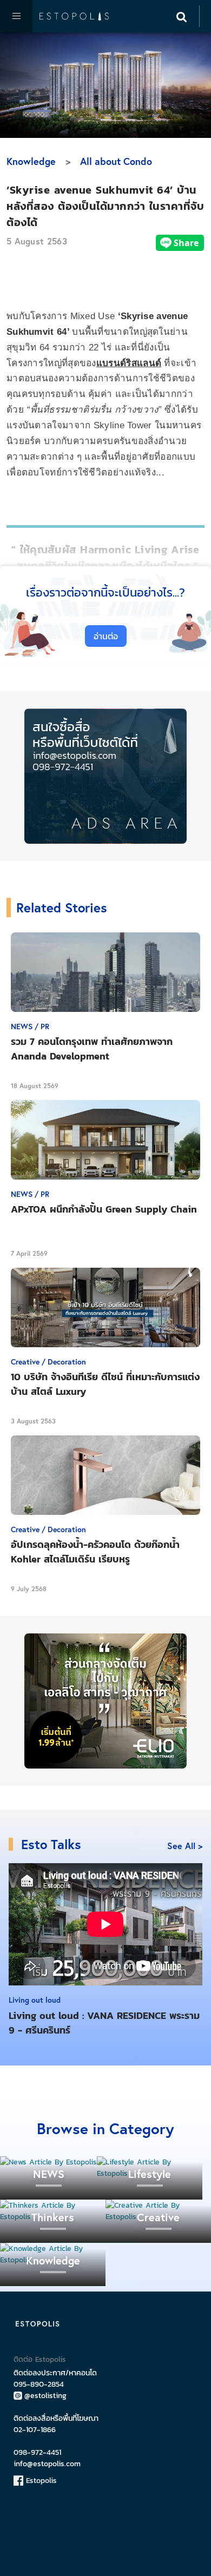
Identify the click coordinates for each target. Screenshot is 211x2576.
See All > (185, 1846)
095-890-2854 (39, 2384)
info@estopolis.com (47, 2464)
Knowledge (31, 161)
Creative (158, 2217)
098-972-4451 (37, 2452)
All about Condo (116, 161)
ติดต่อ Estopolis (40, 2359)
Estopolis (40, 2481)
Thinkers (53, 2217)
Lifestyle (150, 2174)
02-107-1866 (35, 2430)
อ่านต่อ (106, 636)
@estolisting (45, 2396)
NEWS (49, 2174)
